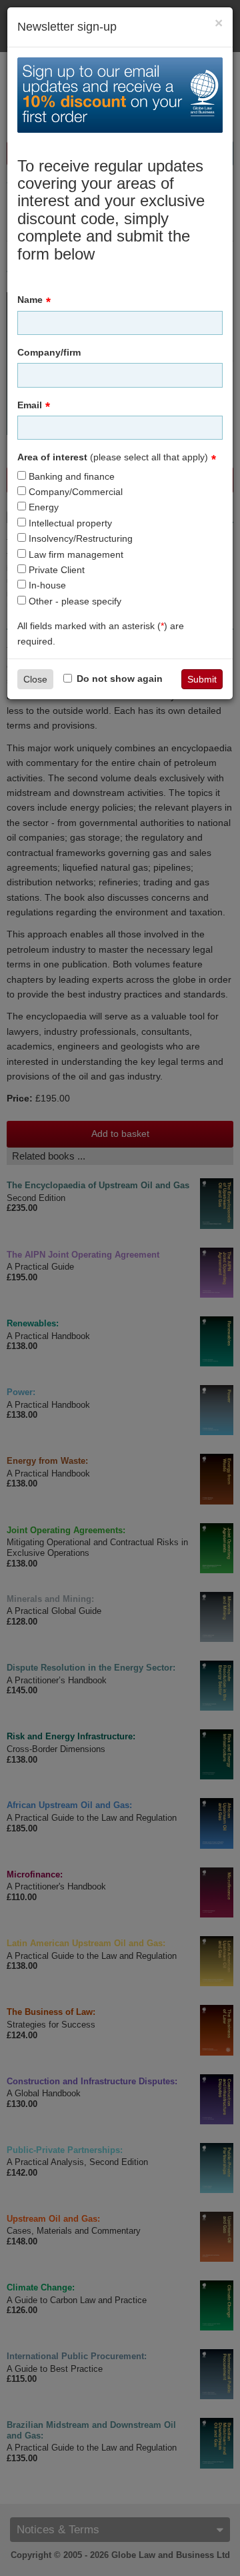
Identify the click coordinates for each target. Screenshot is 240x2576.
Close (35, 679)
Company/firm (49, 352)
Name (30, 300)
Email (30, 405)
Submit (202, 679)
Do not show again (120, 679)
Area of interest (113, 457)
